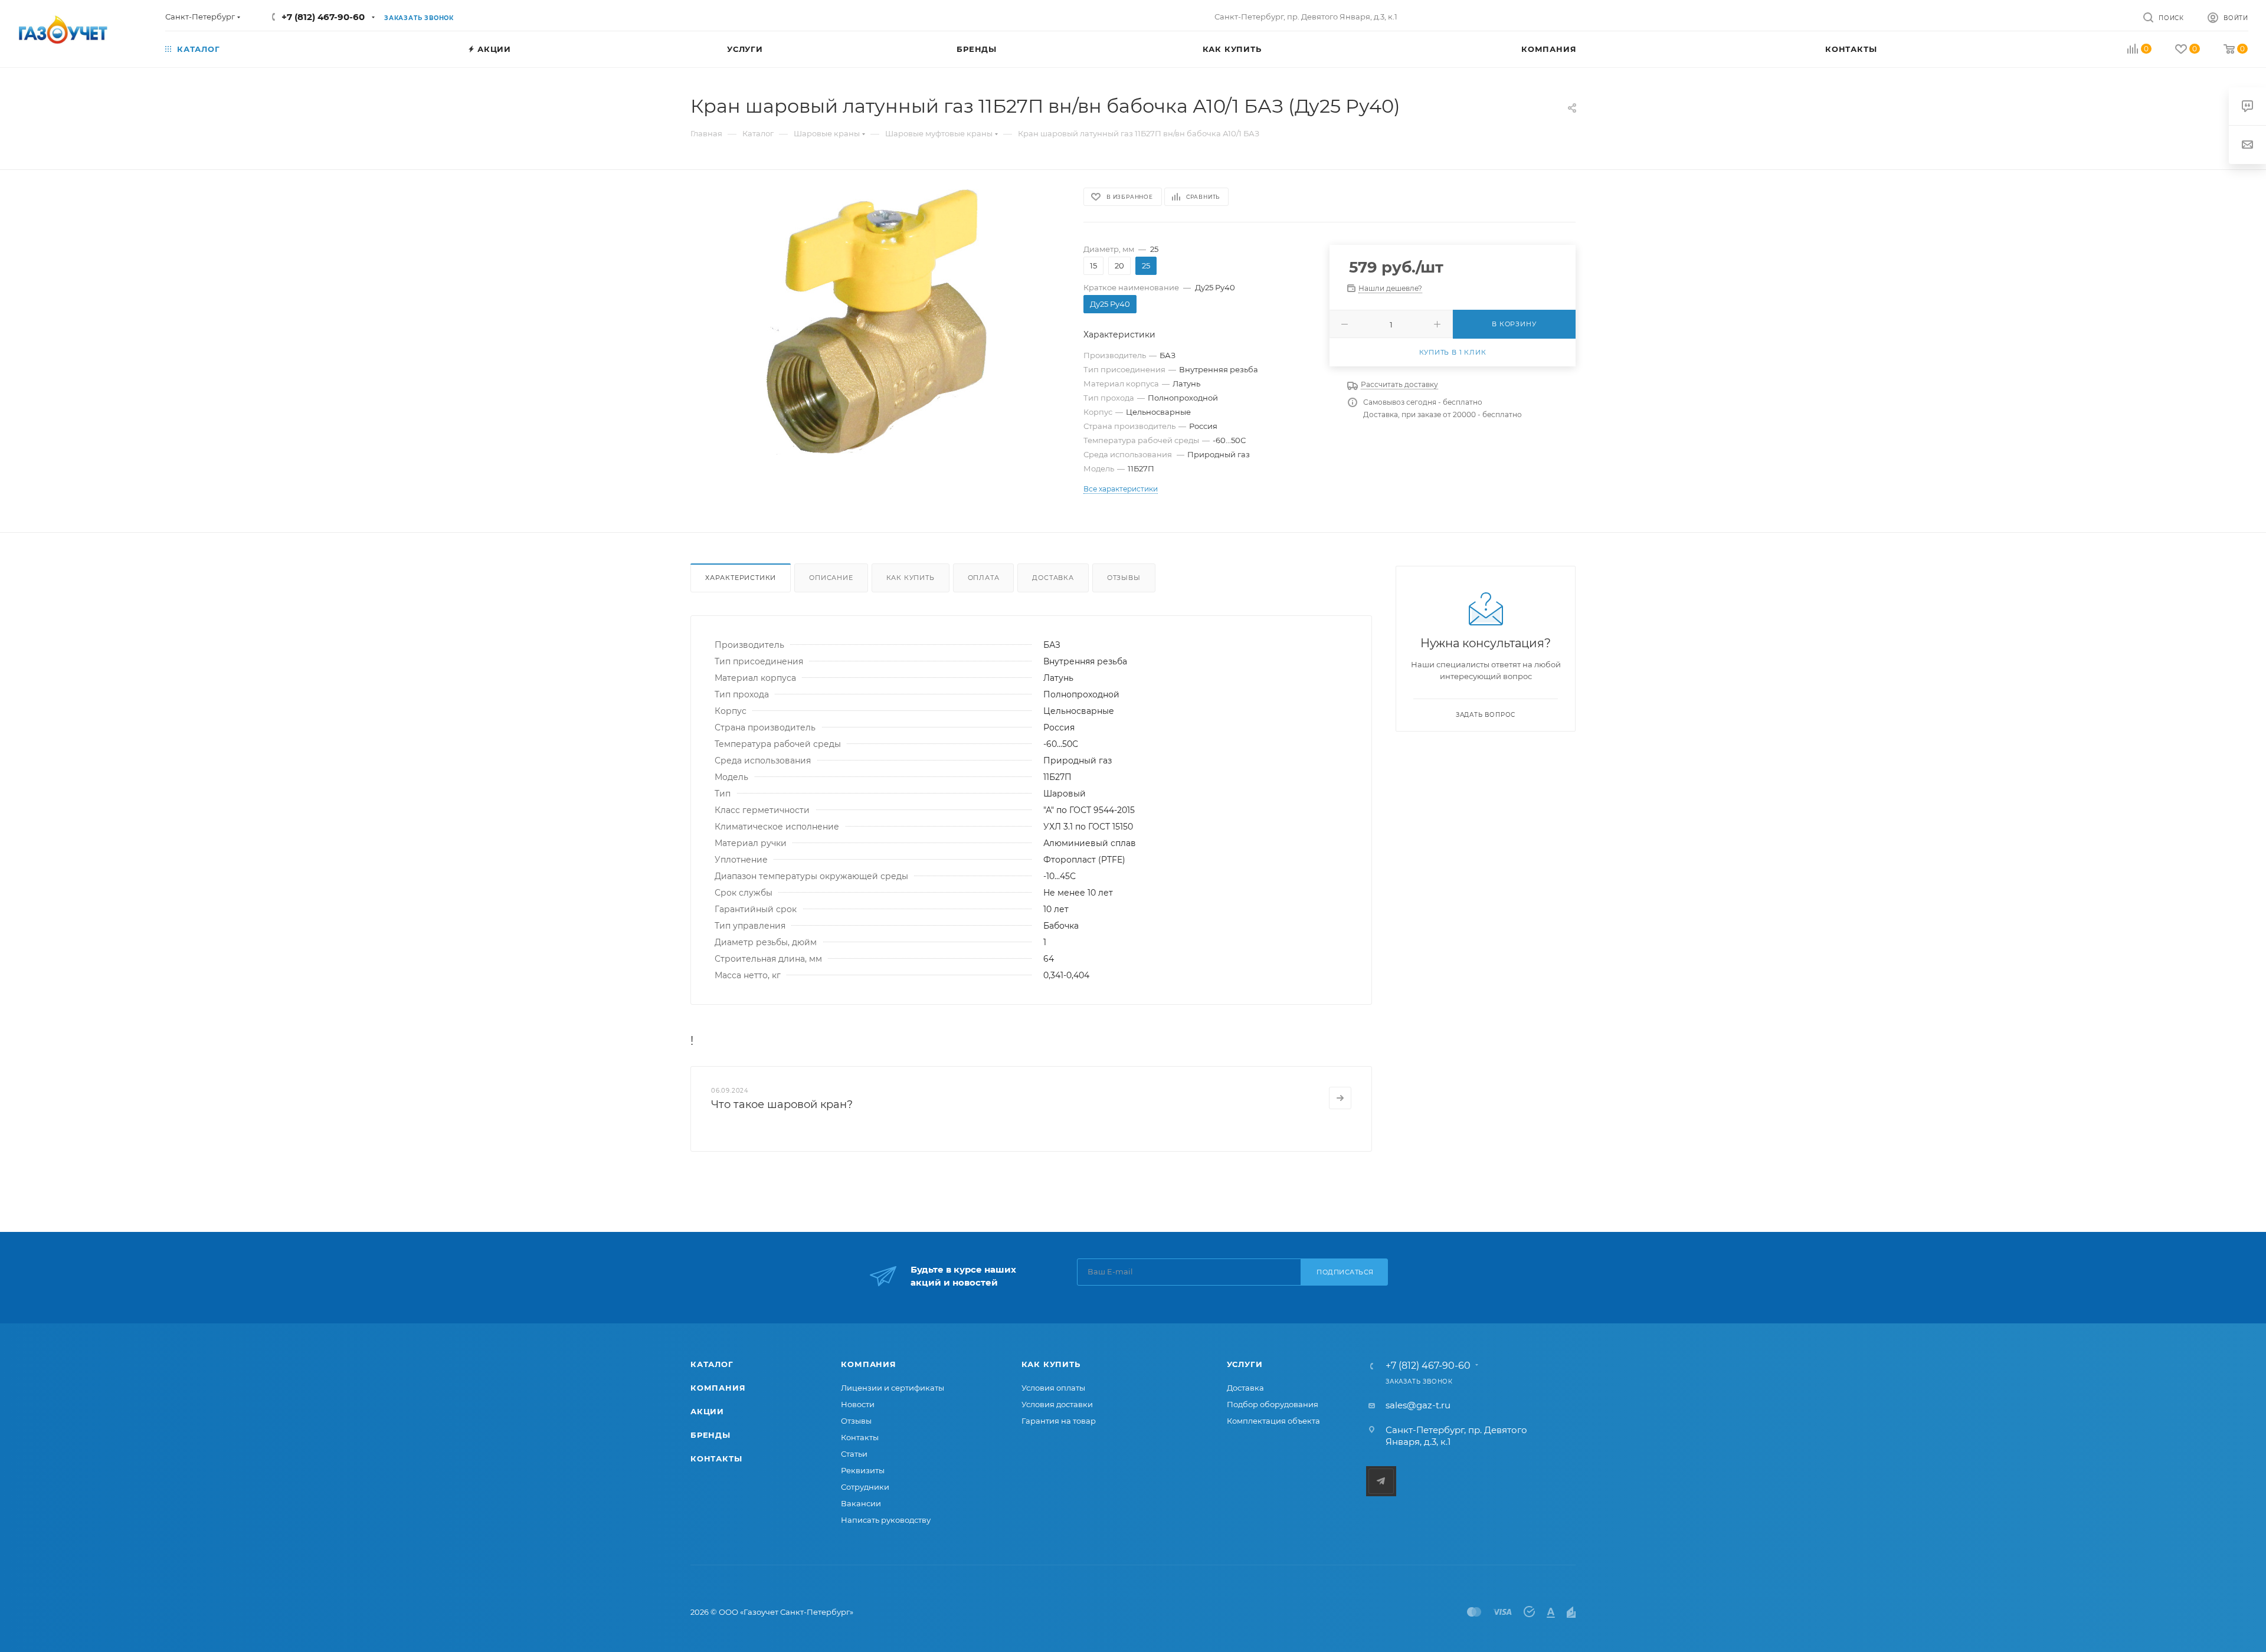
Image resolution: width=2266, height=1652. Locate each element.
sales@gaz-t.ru (1418, 1405)
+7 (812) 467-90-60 (323, 17)
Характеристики (741, 578)
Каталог (712, 1364)
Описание (831, 578)
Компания (718, 1388)
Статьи (854, 1454)
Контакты (716, 1458)
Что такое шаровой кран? (782, 1104)
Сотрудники (865, 1487)
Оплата (984, 578)
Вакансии (861, 1503)
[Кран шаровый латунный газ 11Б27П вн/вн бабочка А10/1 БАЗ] (876, 322)
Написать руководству (886, 1520)
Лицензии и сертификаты (893, 1388)
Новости (858, 1404)
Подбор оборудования (1273, 1404)
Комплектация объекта (1273, 1421)
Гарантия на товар (1059, 1421)
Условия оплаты (1053, 1388)
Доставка (1053, 578)
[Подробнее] (1340, 1098)
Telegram (1381, 1481)
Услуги (1245, 1364)
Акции (707, 1411)
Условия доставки (1057, 1404)
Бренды (710, 1435)
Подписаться (1345, 1272)
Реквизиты (863, 1470)
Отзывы (1124, 578)
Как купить (911, 578)
